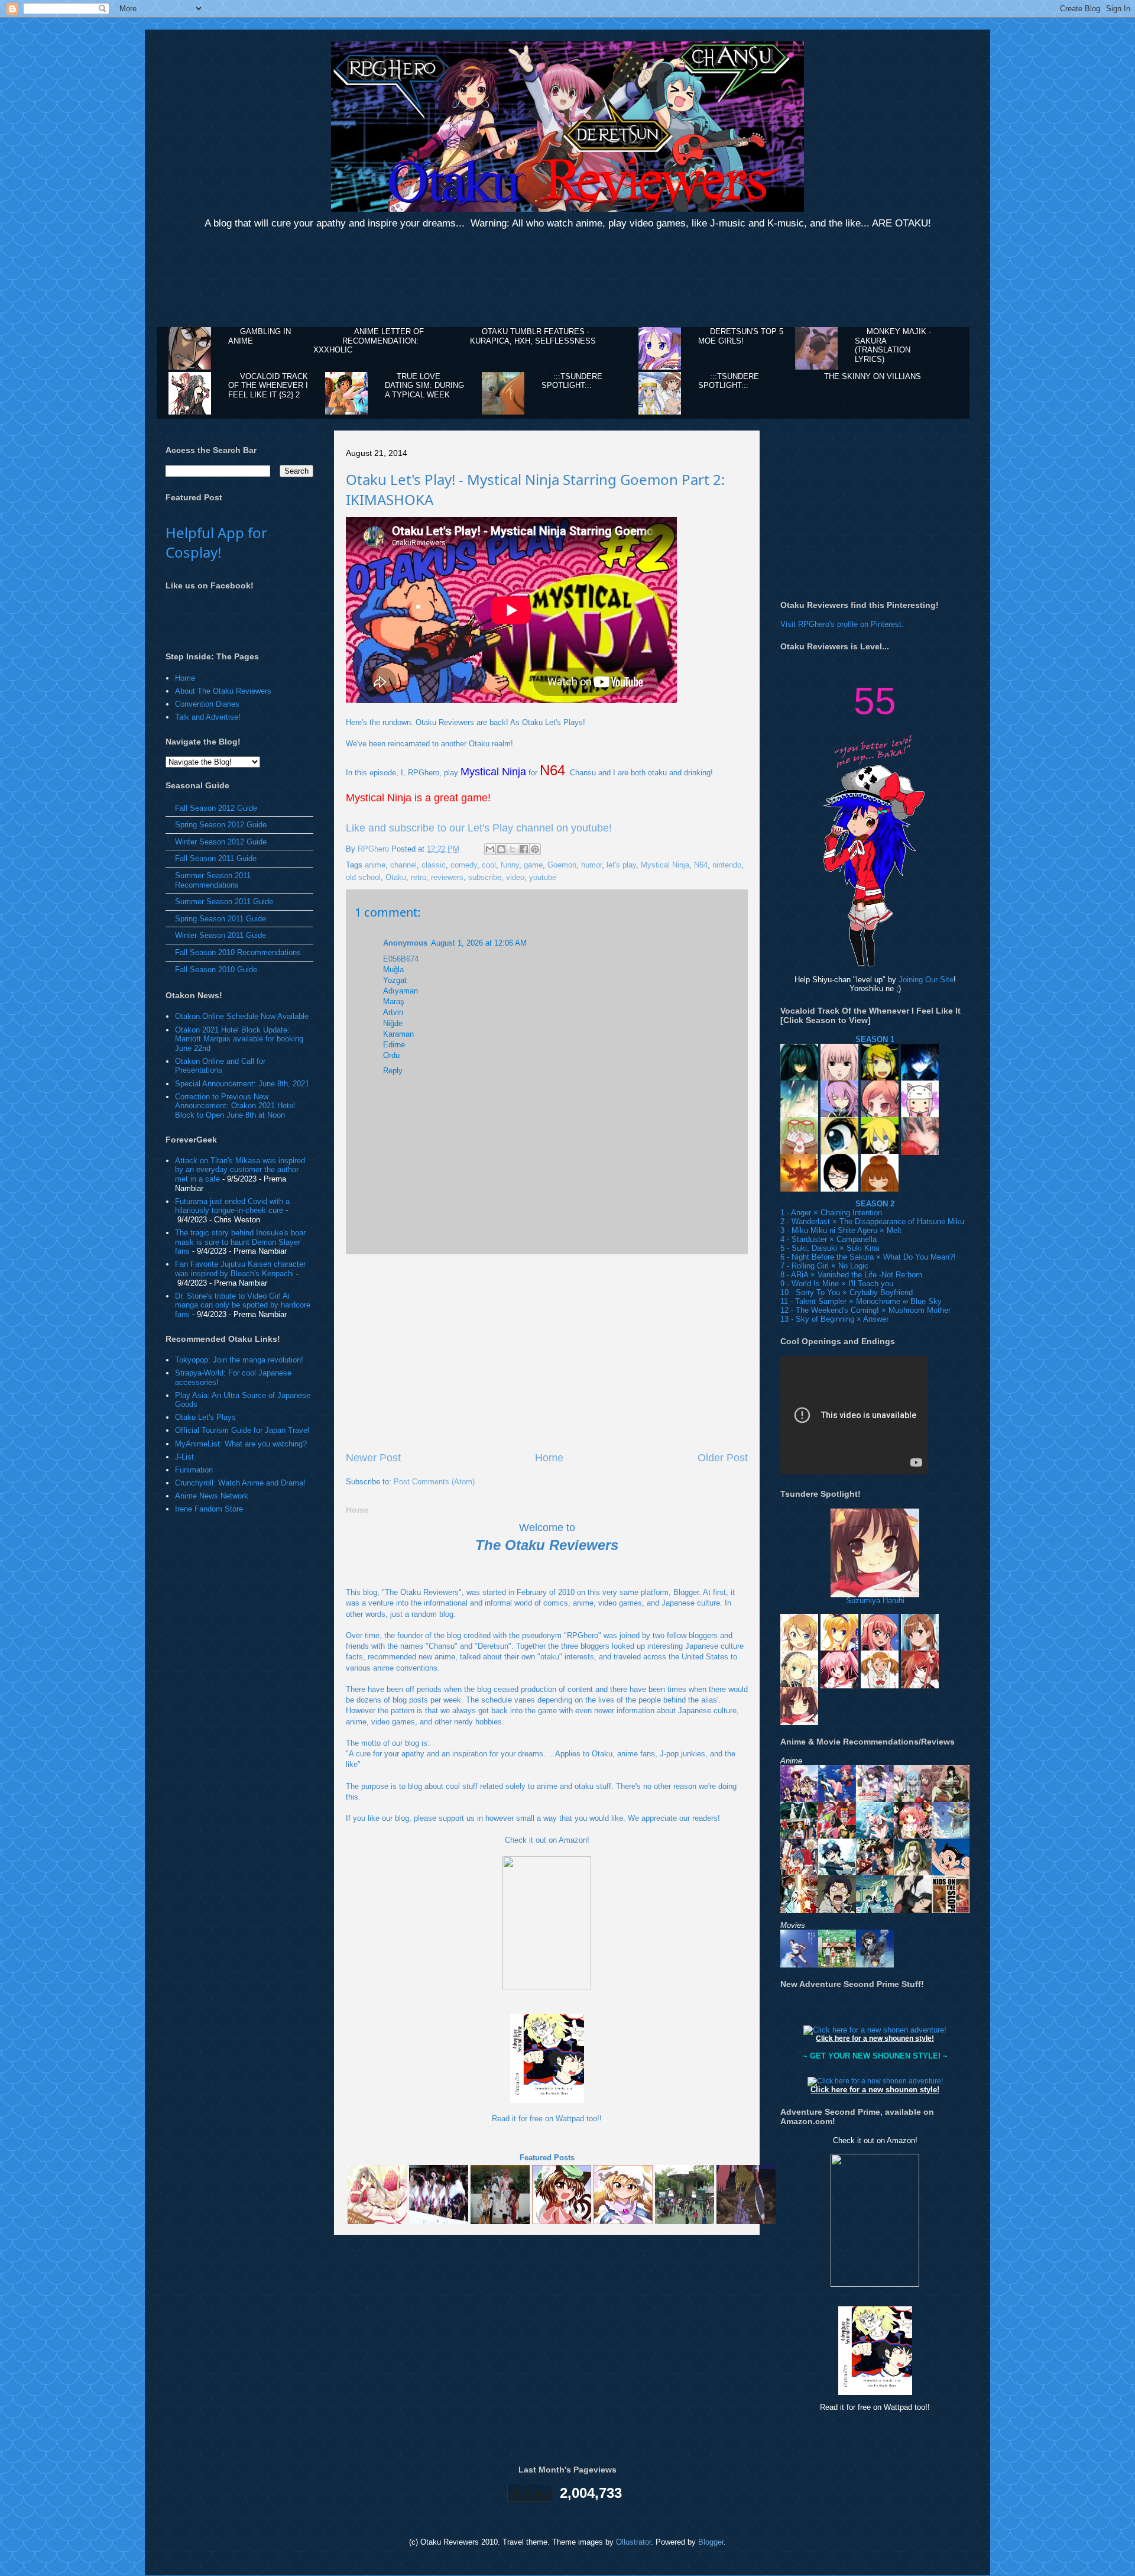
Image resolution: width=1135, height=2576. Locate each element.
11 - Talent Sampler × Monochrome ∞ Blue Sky (861, 1301)
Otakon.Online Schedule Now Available (242, 1016)
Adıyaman (401, 991)
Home (549, 1458)
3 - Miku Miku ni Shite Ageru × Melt (841, 1230)
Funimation (194, 1470)
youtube (543, 877)
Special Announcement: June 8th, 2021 (242, 1084)
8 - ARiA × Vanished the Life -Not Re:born (851, 1275)
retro (419, 877)
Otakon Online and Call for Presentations (220, 1066)
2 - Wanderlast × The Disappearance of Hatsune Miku (872, 1221)
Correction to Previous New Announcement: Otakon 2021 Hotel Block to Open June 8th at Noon (235, 1106)
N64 (701, 865)
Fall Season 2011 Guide (216, 858)
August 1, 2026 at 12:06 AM (479, 943)
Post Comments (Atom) (434, 1482)
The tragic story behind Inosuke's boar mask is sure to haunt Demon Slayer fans (240, 1242)
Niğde (393, 1023)
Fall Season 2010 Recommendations (238, 952)
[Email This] (490, 849)
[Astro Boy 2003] (951, 1871)
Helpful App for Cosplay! (216, 542)
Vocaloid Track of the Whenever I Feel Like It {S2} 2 (268, 386)
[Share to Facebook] (524, 849)
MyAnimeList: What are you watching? (241, 1444)
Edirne (394, 1045)
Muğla (393, 970)
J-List (184, 1457)
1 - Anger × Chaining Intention (831, 1213)
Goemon (562, 865)
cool (489, 865)
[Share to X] (513, 849)
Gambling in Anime (260, 336)
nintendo (727, 865)
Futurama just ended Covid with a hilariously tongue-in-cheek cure (232, 1206)
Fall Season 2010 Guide (216, 970)
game (533, 865)
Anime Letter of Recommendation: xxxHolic (369, 341)
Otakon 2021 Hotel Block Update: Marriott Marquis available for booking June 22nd (239, 1039)
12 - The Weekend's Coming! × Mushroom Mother (865, 1310)
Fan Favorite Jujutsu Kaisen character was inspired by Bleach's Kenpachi (240, 1269)
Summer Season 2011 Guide (224, 902)
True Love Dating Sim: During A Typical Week (424, 386)
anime (375, 865)
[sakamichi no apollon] (951, 1907)
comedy (464, 865)
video (515, 877)
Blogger (711, 2542)
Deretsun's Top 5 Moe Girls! (741, 336)
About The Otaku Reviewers (223, 691)
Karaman (398, 1034)
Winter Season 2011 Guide (220, 935)
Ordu (391, 1055)
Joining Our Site (926, 980)
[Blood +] (913, 1907)
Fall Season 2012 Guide (216, 808)
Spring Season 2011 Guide (220, 919)
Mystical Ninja (665, 865)
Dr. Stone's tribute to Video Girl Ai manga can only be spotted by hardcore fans (243, 1305)
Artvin (393, 1012)
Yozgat (395, 980)
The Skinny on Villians (873, 376)
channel (403, 865)
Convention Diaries (207, 704)
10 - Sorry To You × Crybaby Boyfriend (847, 1292)
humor (591, 865)
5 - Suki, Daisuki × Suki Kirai (830, 1248)
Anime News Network (212, 1496)
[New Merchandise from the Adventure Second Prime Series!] (875, 2030)
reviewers (447, 877)
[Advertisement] (567, 280)
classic (434, 865)
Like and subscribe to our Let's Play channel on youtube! (479, 828)
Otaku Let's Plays (205, 1417)
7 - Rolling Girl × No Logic (824, 1266)
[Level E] (913, 1871)
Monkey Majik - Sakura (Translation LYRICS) (893, 345)
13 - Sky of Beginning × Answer (834, 1319)
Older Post (723, 1458)
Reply (393, 1071)
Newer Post (373, 1458)
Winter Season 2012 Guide (221, 842)
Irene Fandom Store (209, 1509)
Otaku (396, 877)
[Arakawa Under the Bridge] (875, 1907)
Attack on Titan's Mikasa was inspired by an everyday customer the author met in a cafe (240, 1170)
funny (510, 865)
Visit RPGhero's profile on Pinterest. (842, 624)
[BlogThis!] (501, 849)
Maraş (394, 1001)
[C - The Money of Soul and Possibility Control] (799, 1907)
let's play (621, 865)
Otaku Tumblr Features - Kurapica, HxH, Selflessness (533, 336)
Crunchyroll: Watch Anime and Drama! (240, 1483)
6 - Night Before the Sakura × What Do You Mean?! (868, 1257)
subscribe (485, 877)
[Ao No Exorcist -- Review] (837, 1907)
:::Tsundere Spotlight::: (572, 381)
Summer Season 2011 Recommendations (213, 880)
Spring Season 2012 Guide (221, 825)
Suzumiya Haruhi (875, 1601)
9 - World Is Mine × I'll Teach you (837, 1284)
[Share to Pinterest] (535, 849)
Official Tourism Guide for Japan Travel (242, 1430)
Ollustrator (633, 2542)
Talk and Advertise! (208, 717)
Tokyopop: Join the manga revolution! (239, 1360)
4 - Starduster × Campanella (828, 1239)
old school (363, 877)
